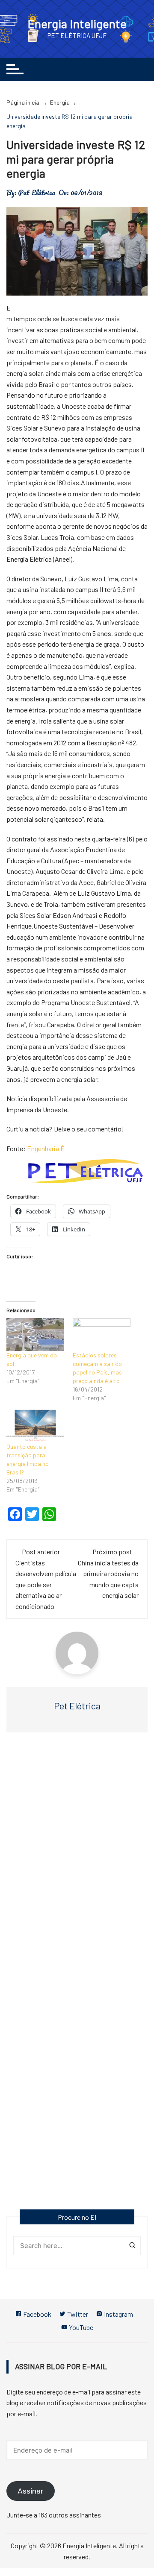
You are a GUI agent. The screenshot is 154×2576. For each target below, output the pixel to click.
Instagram (118, 2314)
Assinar (31, 2491)
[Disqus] (77, 1863)
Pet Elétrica (37, 193)
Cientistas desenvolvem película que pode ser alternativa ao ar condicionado (46, 1584)
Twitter (77, 2314)
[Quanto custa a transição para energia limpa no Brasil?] (35, 1426)
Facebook (37, 2314)
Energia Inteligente (77, 23)
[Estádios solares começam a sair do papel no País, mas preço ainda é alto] (102, 1335)
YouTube (80, 2327)
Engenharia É (46, 1148)
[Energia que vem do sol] (35, 1335)
